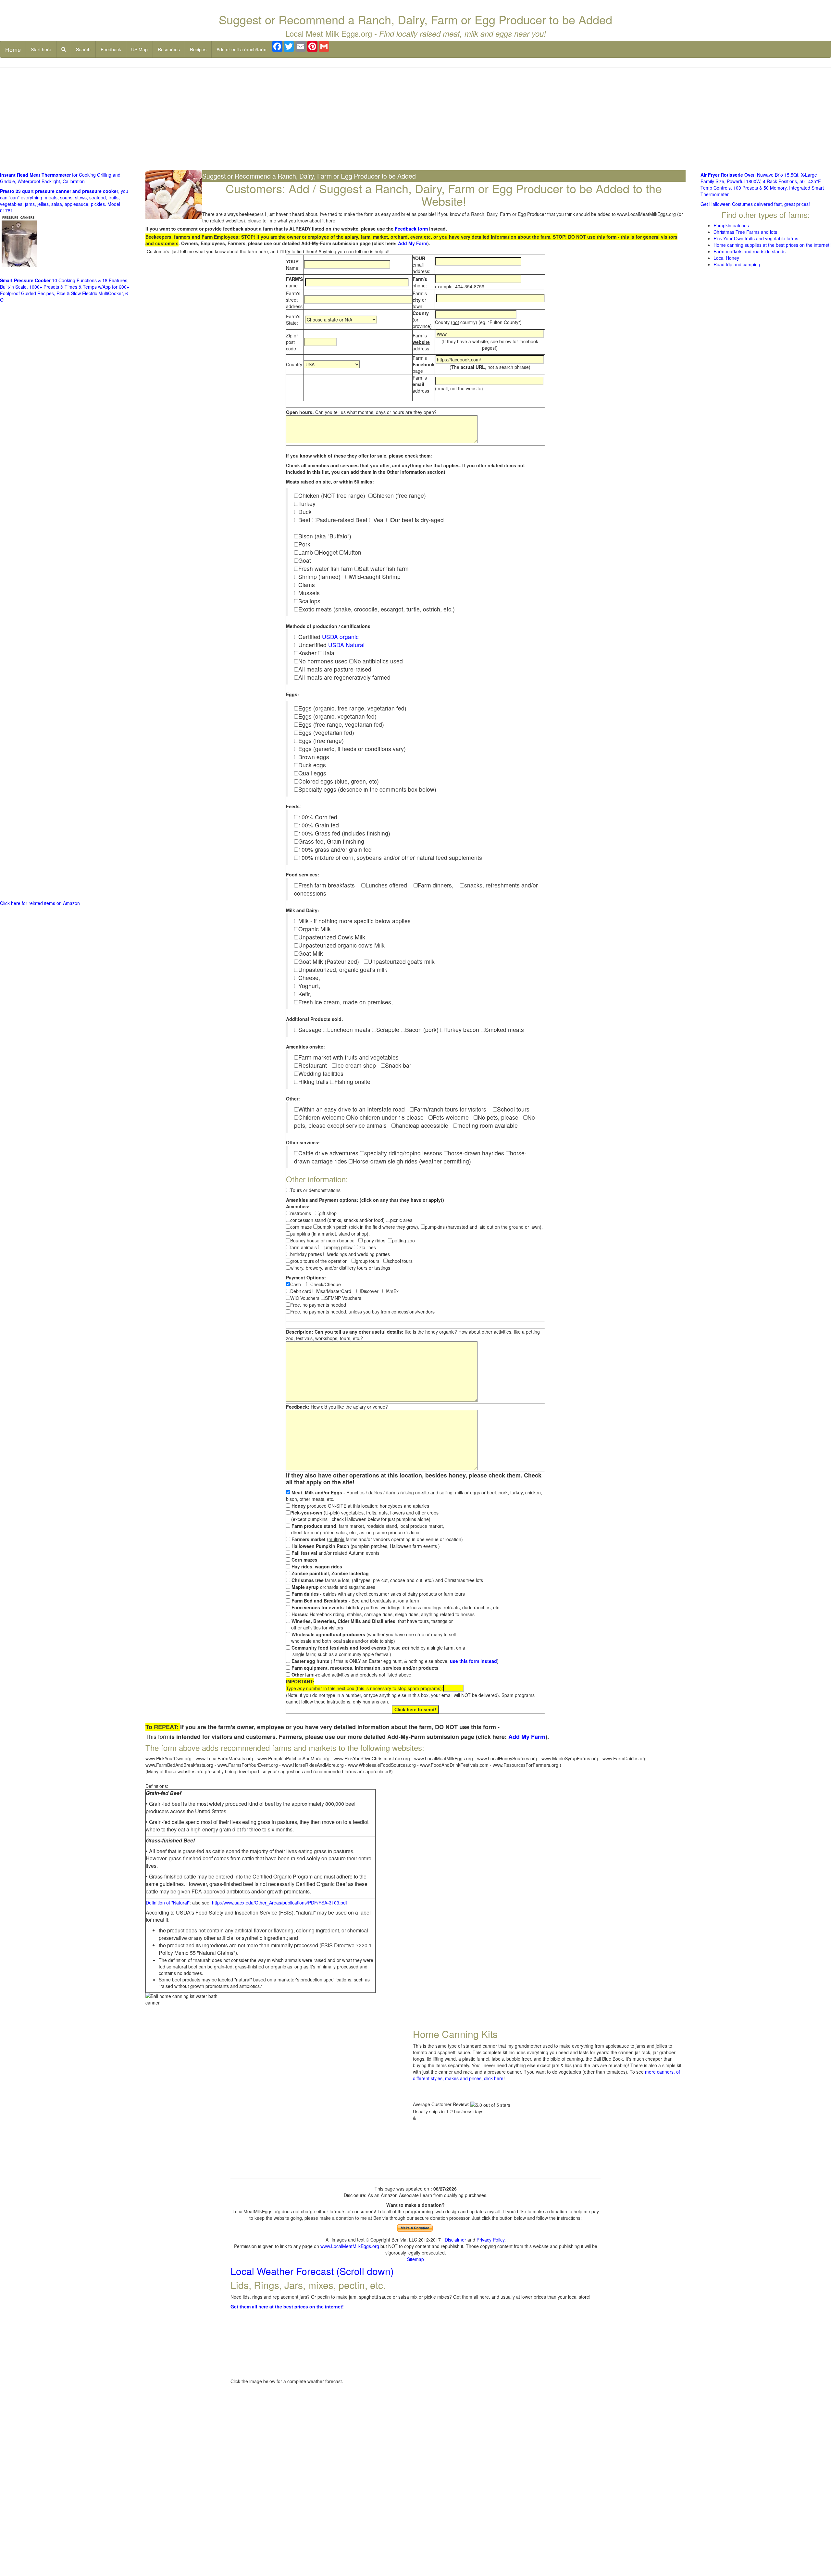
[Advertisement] (415, 119)
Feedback (111, 49)
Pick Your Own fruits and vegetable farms (756, 238)
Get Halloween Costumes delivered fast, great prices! (755, 204)
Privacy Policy (490, 2240)
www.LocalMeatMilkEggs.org (350, 2246)
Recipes (198, 49)
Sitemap (415, 2259)
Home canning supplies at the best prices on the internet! (772, 245)
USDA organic (340, 637)
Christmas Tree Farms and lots (745, 232)
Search (83, 49)
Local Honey (726, 258)
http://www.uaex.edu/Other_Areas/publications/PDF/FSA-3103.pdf (279, 1903)
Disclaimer (455, 2240)
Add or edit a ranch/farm (242, 49)
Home (13, 49)
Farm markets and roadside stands (750, 251)
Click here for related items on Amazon (40, 903)
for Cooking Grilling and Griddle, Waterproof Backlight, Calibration (60, 178)
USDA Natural (346, 645)
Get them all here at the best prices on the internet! (287, 2306)
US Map (139, 49)
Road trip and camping (737, 264)
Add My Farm (413, 243)
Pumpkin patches (731, 225)
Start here (41, 49)
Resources (169, 49)
